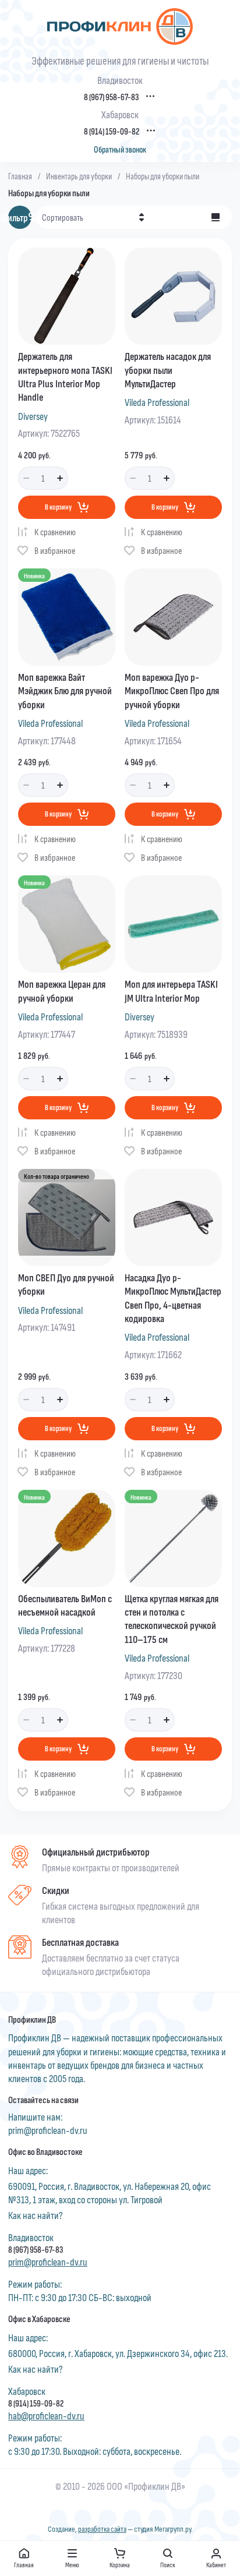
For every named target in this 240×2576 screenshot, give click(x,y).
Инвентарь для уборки (79, 176)
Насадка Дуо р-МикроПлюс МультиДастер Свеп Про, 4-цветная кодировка (173, 1298)
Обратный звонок (120, 149)
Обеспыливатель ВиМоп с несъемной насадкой (65, 1605)
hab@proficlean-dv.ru (46, 2415)
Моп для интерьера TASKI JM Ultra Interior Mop (171, 990)
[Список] (216, 217)
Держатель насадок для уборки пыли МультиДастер (168, 370)
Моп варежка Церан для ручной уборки (62, 990)
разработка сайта (102, 2529)
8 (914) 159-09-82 (112, 131)
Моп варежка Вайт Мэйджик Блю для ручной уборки (65, 690)
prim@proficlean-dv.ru (48, 2130)
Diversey (33, 416)
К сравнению (55, 531)
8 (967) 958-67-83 (111, 97)
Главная (20, 176)
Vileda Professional (157, 402)
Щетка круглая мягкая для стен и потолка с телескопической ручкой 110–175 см (172, 1619)
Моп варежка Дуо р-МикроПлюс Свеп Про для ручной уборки (172, 690)
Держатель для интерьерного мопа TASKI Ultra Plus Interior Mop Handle (65, 376)
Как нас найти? (36, 2215)
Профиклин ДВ (32, 2019)
